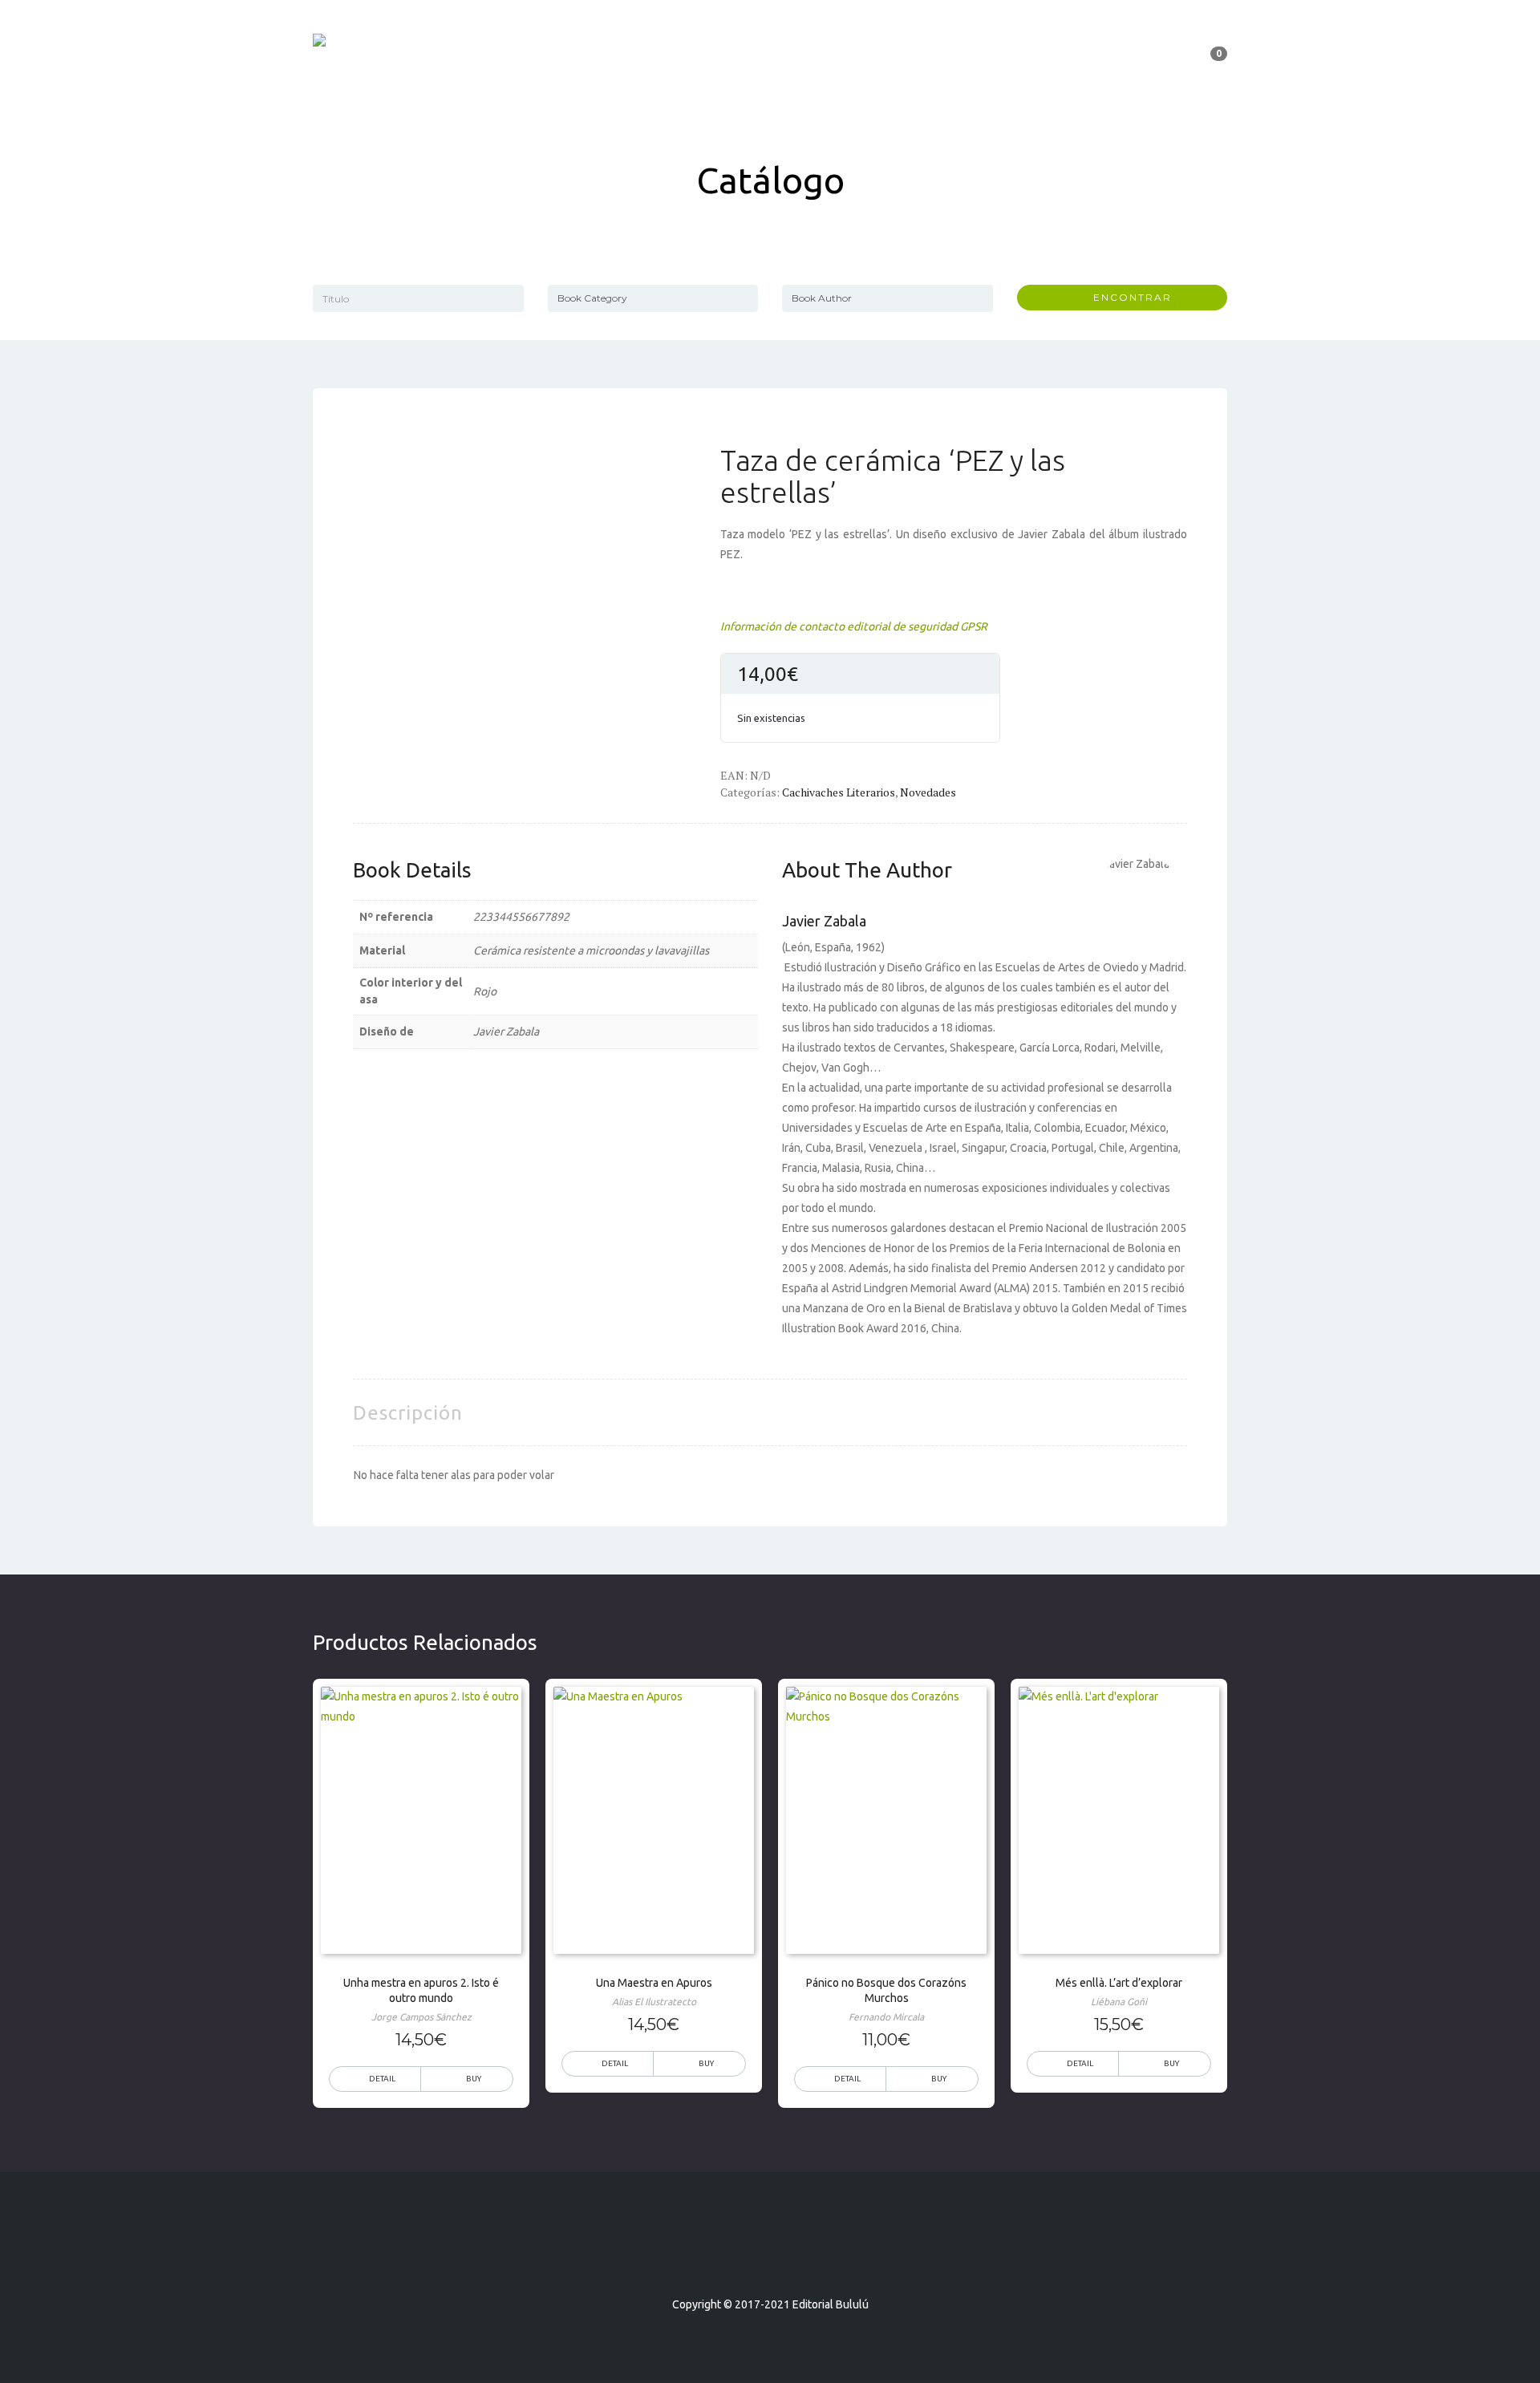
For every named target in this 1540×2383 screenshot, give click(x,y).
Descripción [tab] (408, 1413)
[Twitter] (770, 2258)
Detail (382, 2079)
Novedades (928, 792)
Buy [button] (474, 2079)
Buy (706, 2063)
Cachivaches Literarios (839, 792)
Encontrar (1127, 297)
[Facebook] (741, 2258)
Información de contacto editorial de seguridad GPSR (854, 626)
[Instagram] (799, 2258)
